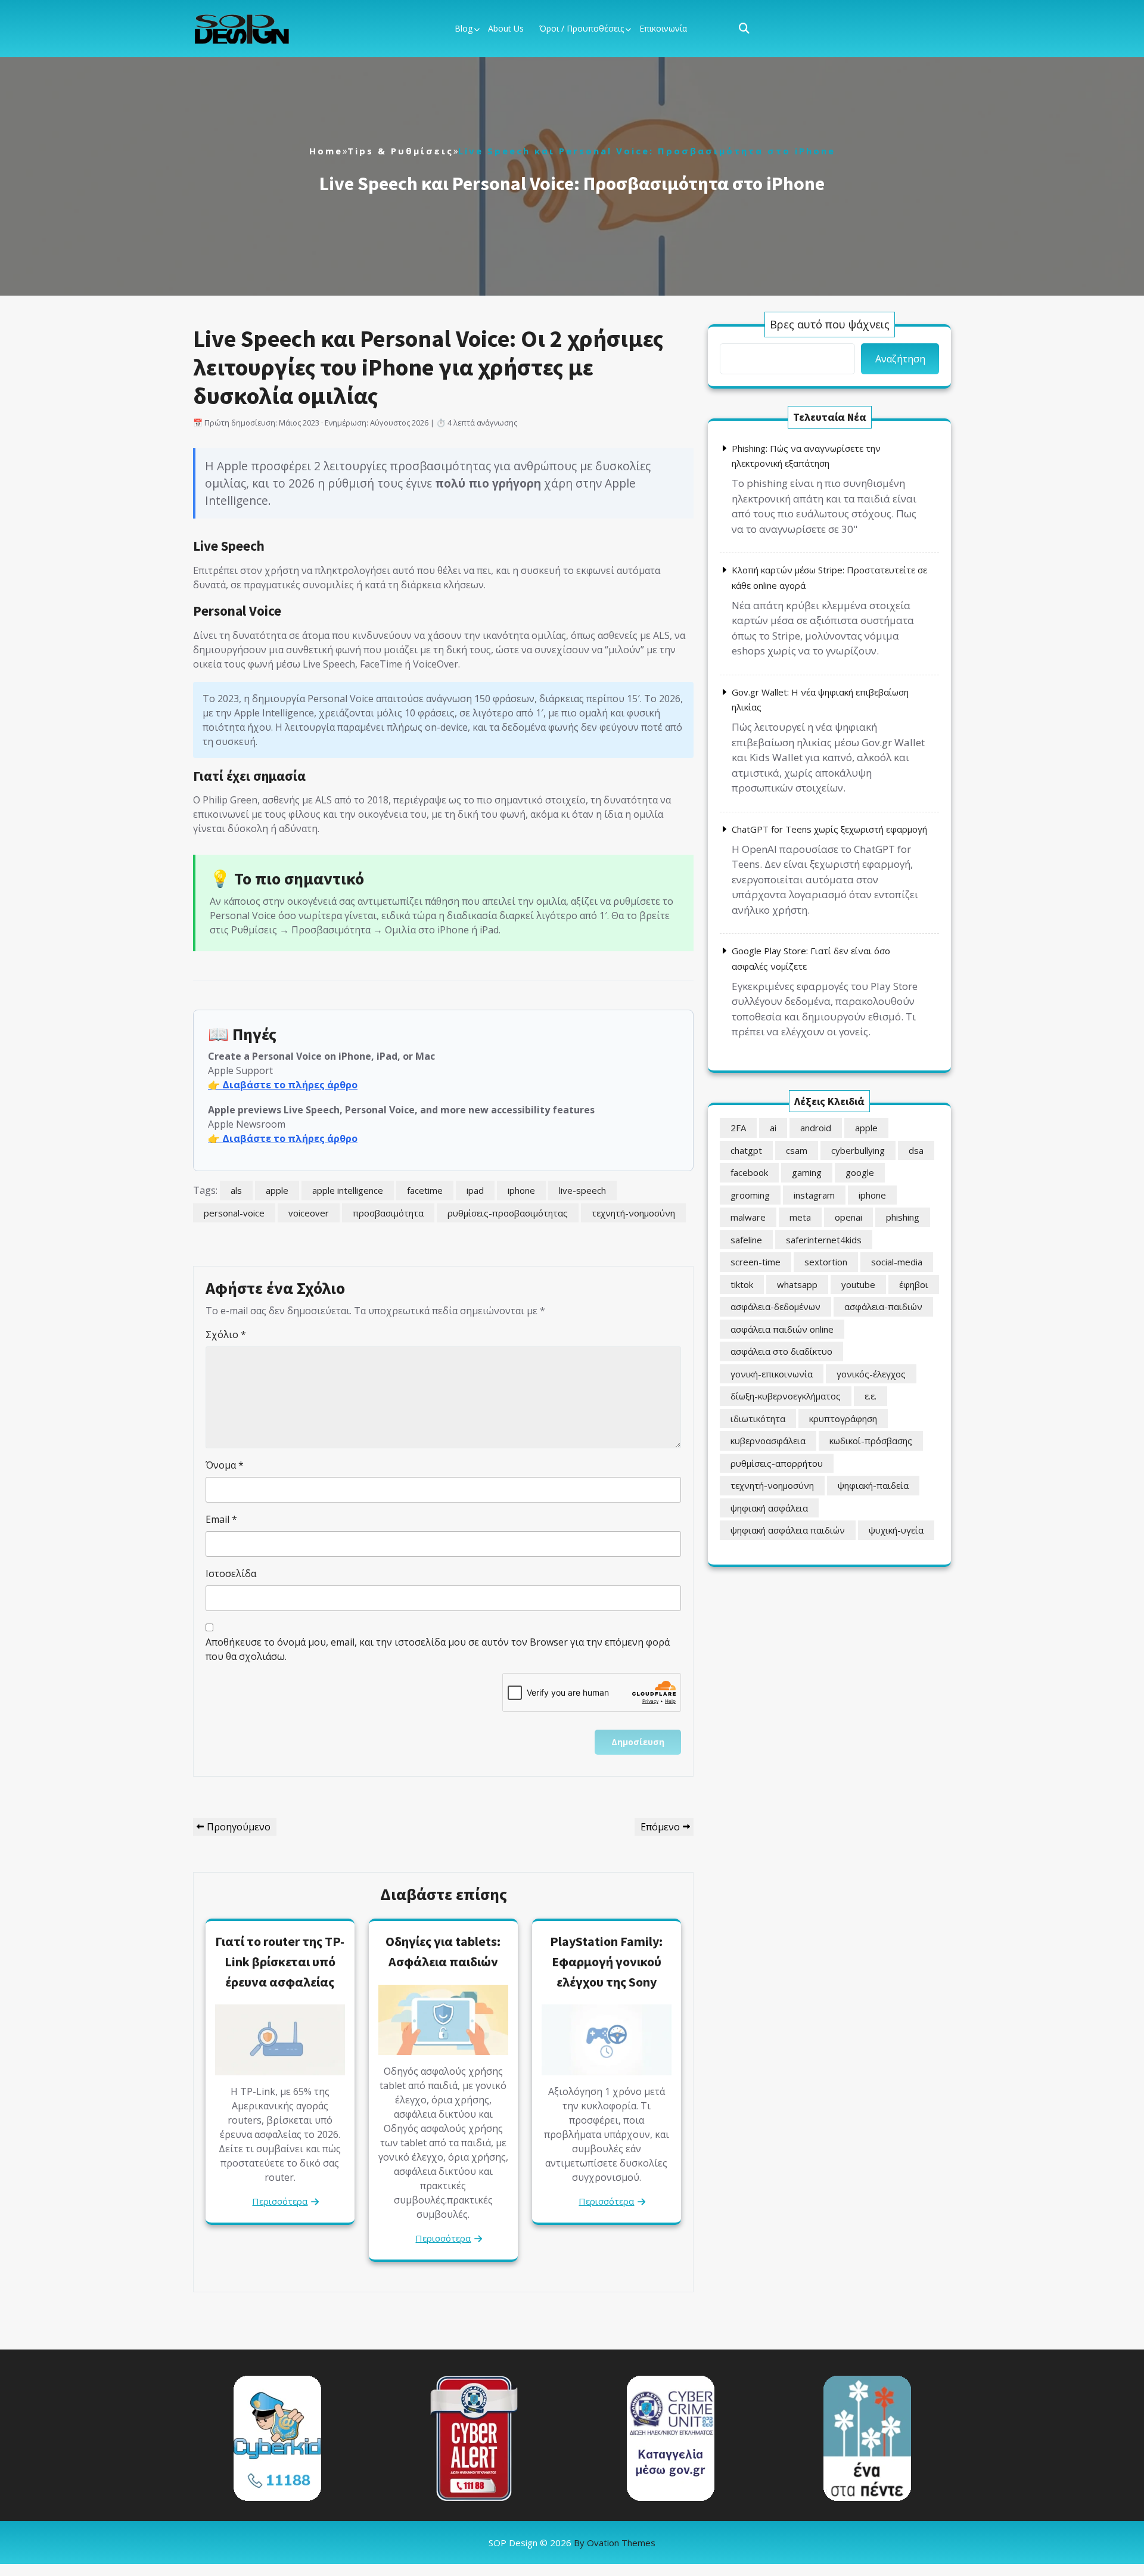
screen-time (756, 1262)
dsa (916, 1150)
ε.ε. (871, 1396)
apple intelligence (348, 1190)
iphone (521, 1190)
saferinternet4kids (824, 1240)
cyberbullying (858, 1150)
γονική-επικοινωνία (772, 1374)
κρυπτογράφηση (843, 1419)
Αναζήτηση (900, 359)
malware (748, 1217)
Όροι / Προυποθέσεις (582, 28)
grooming (750, 1195)
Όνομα (225, 1465)
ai (773, 1128)
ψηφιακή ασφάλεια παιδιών (788, 1530)
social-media (897, 1262)
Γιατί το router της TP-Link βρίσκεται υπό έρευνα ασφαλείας (280, 1961)
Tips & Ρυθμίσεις (400, 151)
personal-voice (234, 1213)
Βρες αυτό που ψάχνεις (830, 324)
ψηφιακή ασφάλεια (769, 1508)
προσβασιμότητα (388, 1213)
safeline (746, 1240)
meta (800, 1217)
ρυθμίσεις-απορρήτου (777, 1463)
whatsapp (797, 1284)
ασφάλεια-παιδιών (883, 1306)
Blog (464, 28)
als (236, 1190)
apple (277, 1190)
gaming (807, 1172)
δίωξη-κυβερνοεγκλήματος (786, 1396)
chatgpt (746, 1150)
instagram (814, 1195)
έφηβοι (914, 1284)
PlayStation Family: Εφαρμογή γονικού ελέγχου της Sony (606, 1961)
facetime (425, 1190)
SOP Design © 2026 (572, 2543)
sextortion (826, 1262)
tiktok (742, 1284)
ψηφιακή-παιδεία (873, 1485)
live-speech (582, 1190)
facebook (749, 1172)
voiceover (309, 1213)
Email (221, 1519)
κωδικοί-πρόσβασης (871, 1441)
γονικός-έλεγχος (871, 1374)
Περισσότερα (280, 2201)
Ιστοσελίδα (231, 1573)
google (860, 1172)
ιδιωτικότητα (758, 1419)
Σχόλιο (226, 1334)
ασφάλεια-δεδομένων (775, 1306)
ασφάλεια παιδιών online (782, 1329)
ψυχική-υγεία (896, 1530)
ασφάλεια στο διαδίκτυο (781, 1351)
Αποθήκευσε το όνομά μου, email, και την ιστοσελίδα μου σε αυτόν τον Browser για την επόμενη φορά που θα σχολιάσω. (438, 1649)
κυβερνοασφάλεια (768, 1441)
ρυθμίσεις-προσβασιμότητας (508, 1213)
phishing (903, 1217)
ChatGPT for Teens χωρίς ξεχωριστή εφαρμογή (829, 829)
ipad (475, 1190)
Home (326, 151)
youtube (858, 1284)
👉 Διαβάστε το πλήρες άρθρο (283, 1085)
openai (848, 1217)
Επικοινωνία (663, 28)
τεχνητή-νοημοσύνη (633, 1213)
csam (797, 1150)
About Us (506, 28)
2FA (738, 1128)
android (816, 1128)
